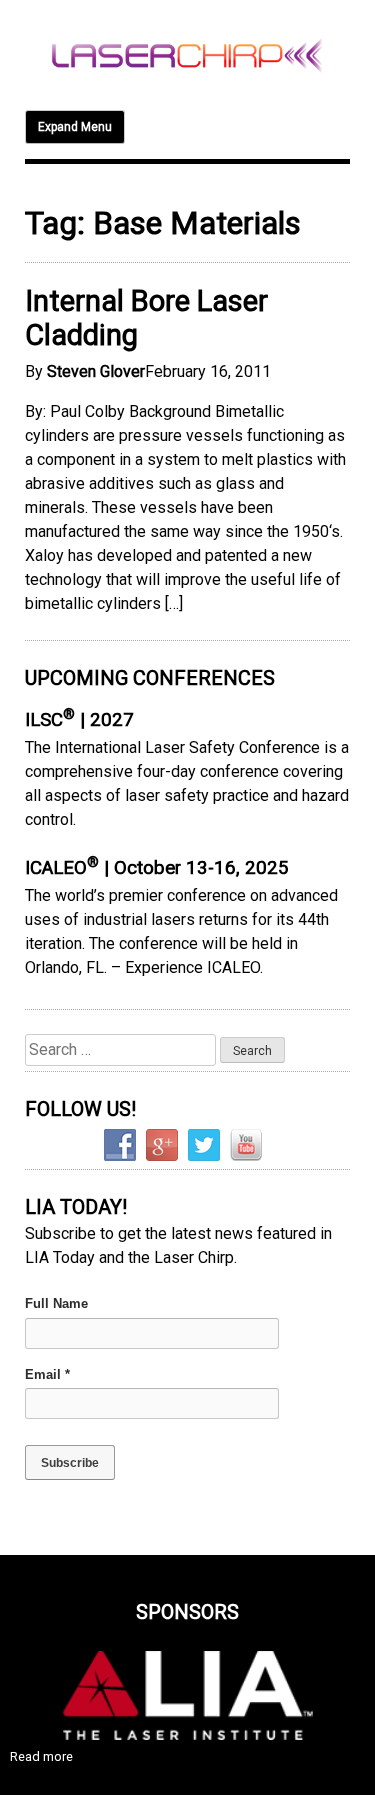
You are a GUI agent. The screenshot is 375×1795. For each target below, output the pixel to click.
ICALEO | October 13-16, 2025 (157, 868)
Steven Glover (96, 371)
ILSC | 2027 (79, 720)
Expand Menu (75, 127)
